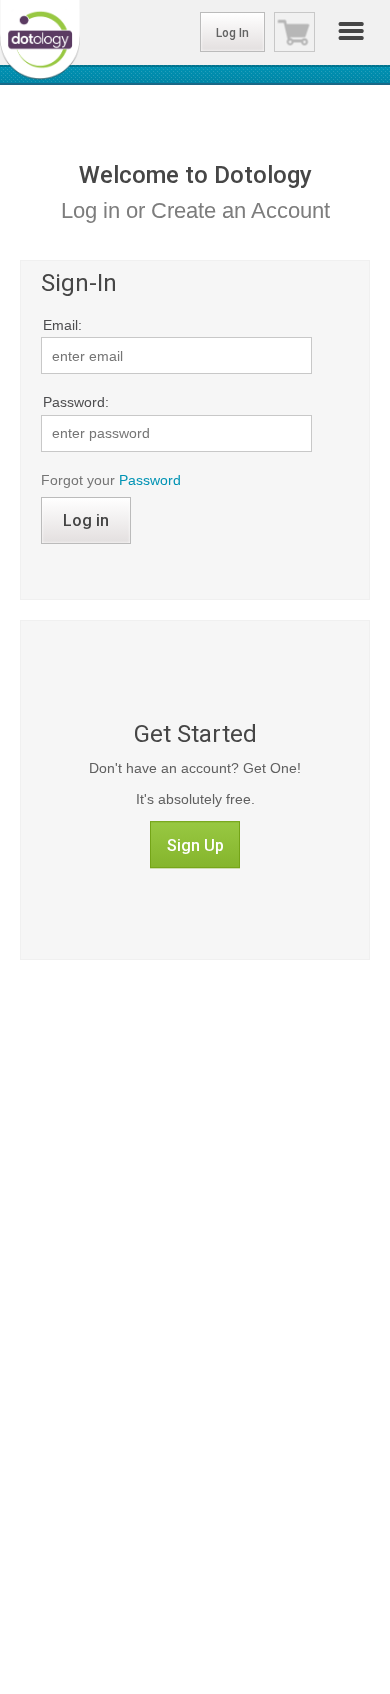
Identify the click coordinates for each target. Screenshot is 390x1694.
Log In (232, 33)
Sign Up (195, 845)
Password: (76, 402)
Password (150, 480)
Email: (62, 325)
